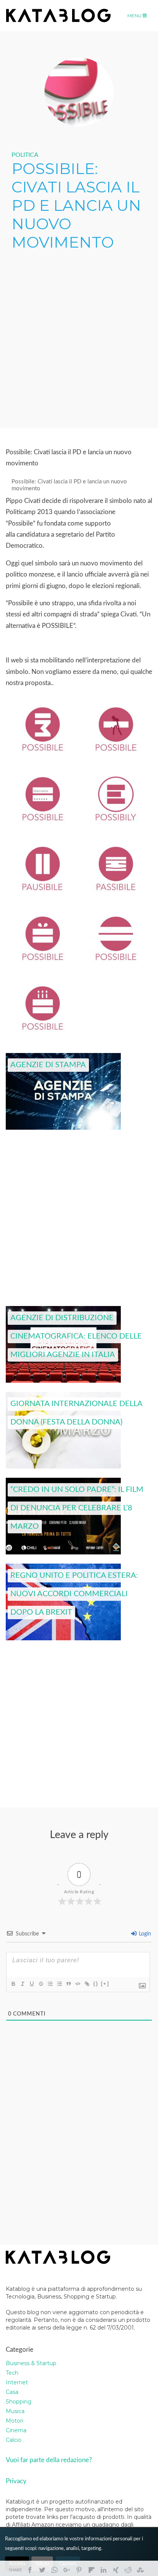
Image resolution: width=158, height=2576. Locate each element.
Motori (15, 2421)
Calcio (14, 2440)
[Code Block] (77, 1984)
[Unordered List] (59, 1984)
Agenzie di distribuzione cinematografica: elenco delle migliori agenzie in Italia (76, 1337)
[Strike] (41, 1984)
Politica (25, 155)
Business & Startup (31, 2363)
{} (96, 1984)
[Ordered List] (50, 1984)
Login (144, 1934)
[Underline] (31, 1984)
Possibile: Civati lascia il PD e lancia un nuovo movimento (69, 485)
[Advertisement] (79, 340)
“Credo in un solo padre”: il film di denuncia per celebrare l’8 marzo (77, 1508)
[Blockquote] (68, 1984)
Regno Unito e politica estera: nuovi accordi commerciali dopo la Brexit (74, 1594)
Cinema (16, 2430)
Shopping (19, 2402)
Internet (17, 2382)
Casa (12, 2392)
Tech (12, 2373)
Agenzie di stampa (48, 1065)
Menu (135, 16)
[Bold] (13, 1984)
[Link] (87, 1984)
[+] (105, 1984)
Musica (15, 2411)
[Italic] (22, 1984)
